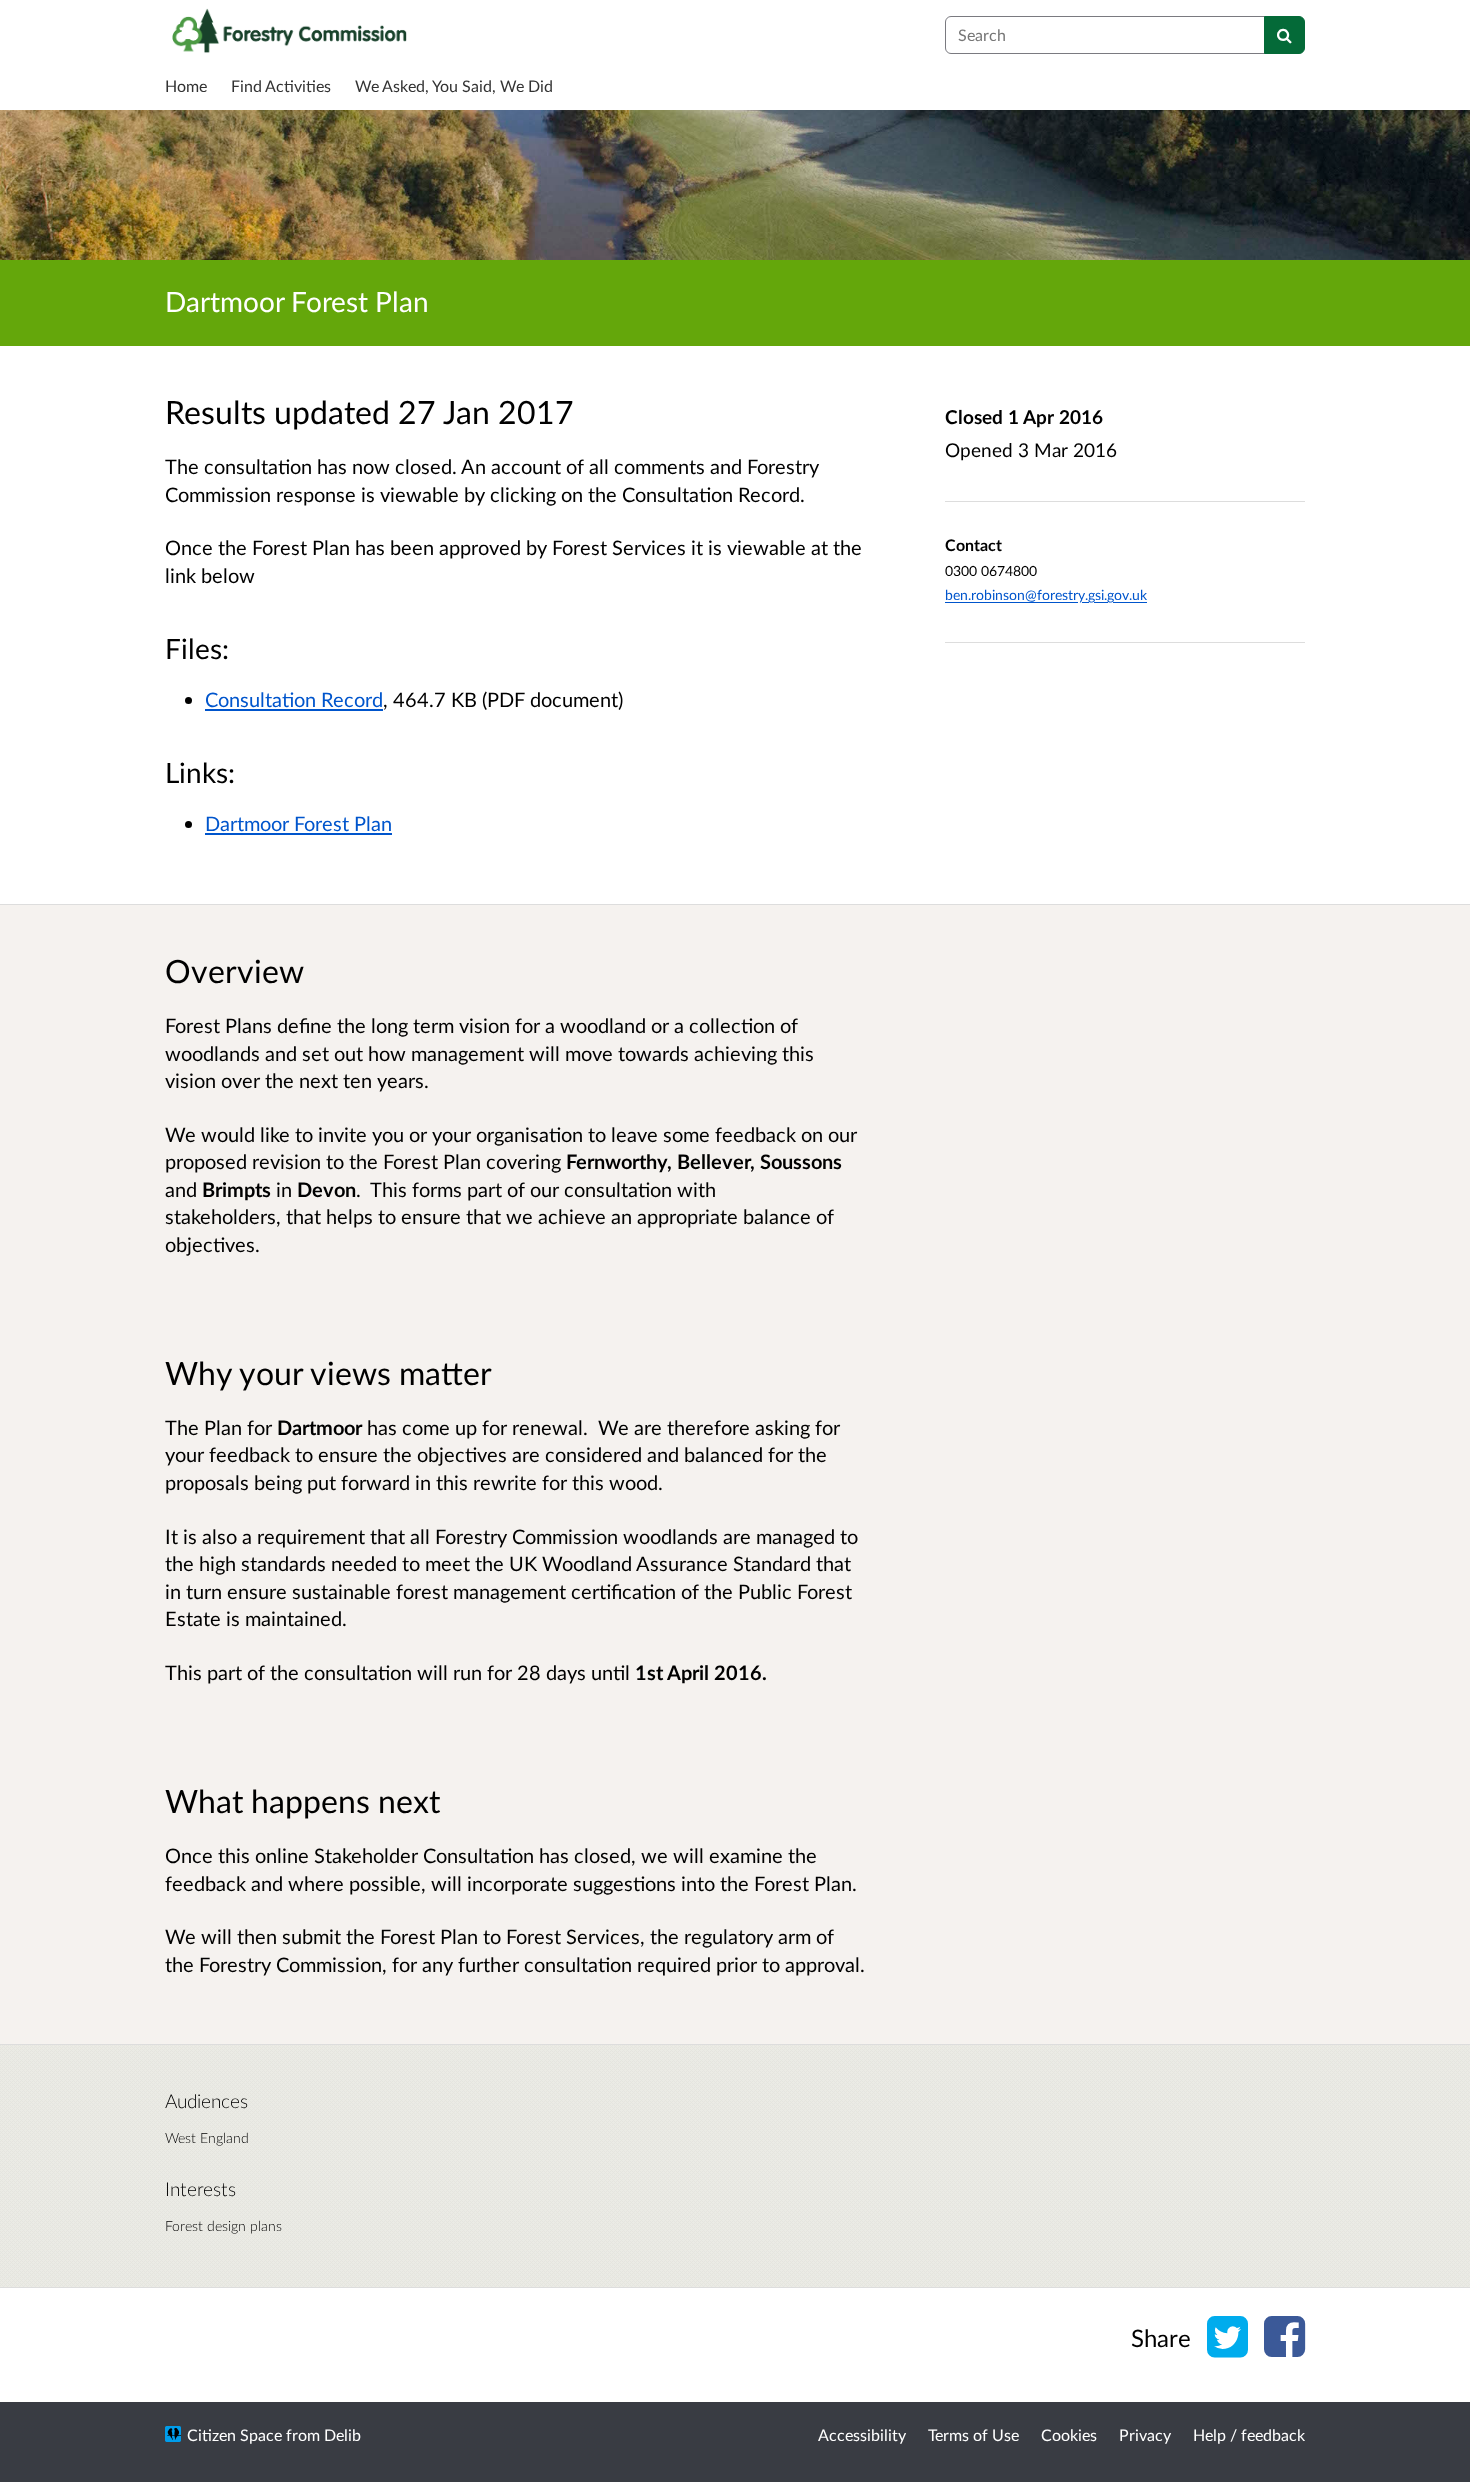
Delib (342, 2434)
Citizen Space (234, 2434)
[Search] (1284, 35)
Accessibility (862, 2434)
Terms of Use (973, 2434)
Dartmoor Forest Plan (298, 823)
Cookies (1069, 2434)
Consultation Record (294, 699)
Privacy (1145, 2434)
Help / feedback (1249, 2434)
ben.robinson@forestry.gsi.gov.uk (1046, 594)
